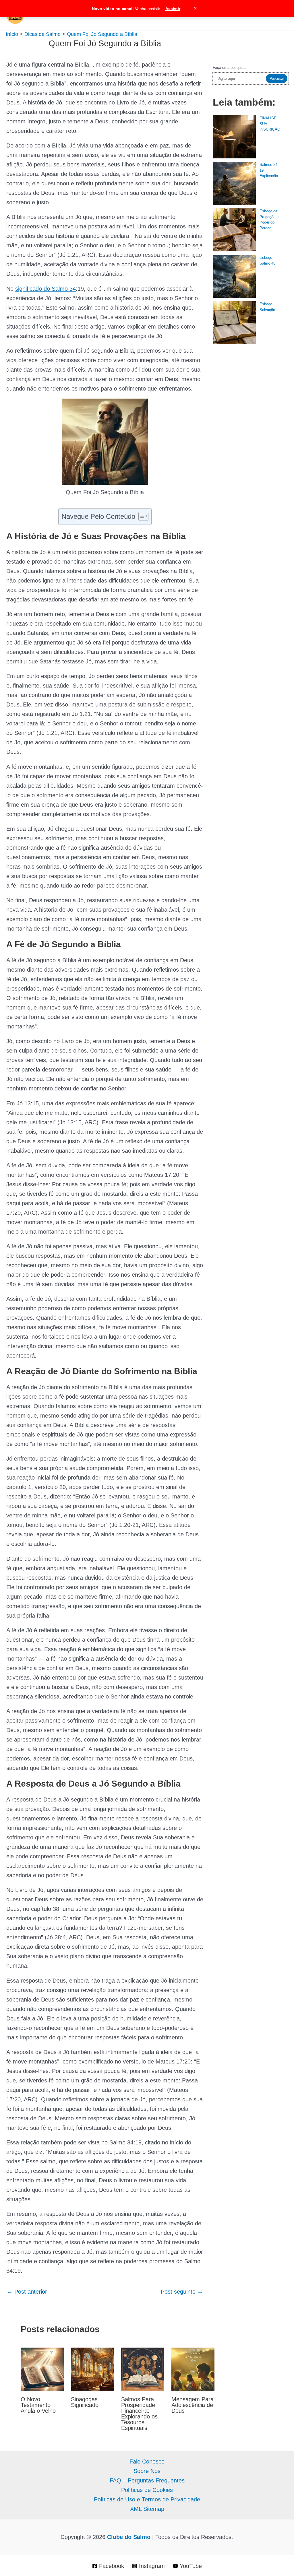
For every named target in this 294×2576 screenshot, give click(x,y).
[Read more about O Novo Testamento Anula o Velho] (42, 2369)
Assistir (173, 9)
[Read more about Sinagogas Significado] (92, 2369)
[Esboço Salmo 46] (234, 276)
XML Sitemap (147, 2509)
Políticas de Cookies (147, 2490)
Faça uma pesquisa (229, 68)
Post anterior (27, 2292)
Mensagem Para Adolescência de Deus (193, 2405)
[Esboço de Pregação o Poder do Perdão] (234, 230)
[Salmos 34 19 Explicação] (234, 183)
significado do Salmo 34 (46, 289)
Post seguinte (182, 2292)
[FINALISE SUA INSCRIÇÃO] (234, 137)
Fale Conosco (147, 2462)
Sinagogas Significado (85, 2402)
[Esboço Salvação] (234, 323)
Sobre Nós (147, 2471)
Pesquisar (277, 78)
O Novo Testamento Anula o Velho (38, 2405)
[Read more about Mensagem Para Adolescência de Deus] (193, 2369)
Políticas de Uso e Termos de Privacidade (147, 2499)
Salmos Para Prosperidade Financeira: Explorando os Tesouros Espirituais (139, 2414)
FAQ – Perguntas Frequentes (147, 2480)
